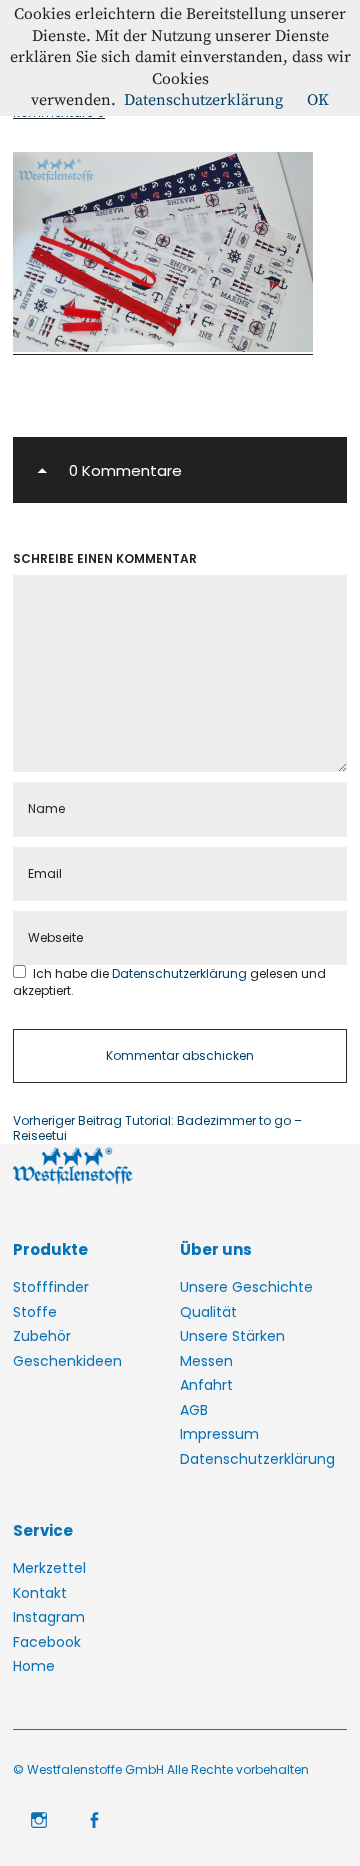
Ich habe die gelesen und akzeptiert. (169, 981)
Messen (206, 1361)
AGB (194, 1410)
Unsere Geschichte (246, 1287)
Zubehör (42, 1336)
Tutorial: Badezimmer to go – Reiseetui (157, 1128)
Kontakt (40, 1593)
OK (318, 100)
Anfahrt (206, 1385)
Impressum (219, 1434)
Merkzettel (49, 1568)
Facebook (47, 1642)
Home (34, 1666)
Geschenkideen (67, 1361)
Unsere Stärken (232, 1336)
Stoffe (35, 1312)
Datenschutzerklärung (181, 973)
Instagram (49, 1617)
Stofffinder (51, 1287)
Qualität (208, 1312)
